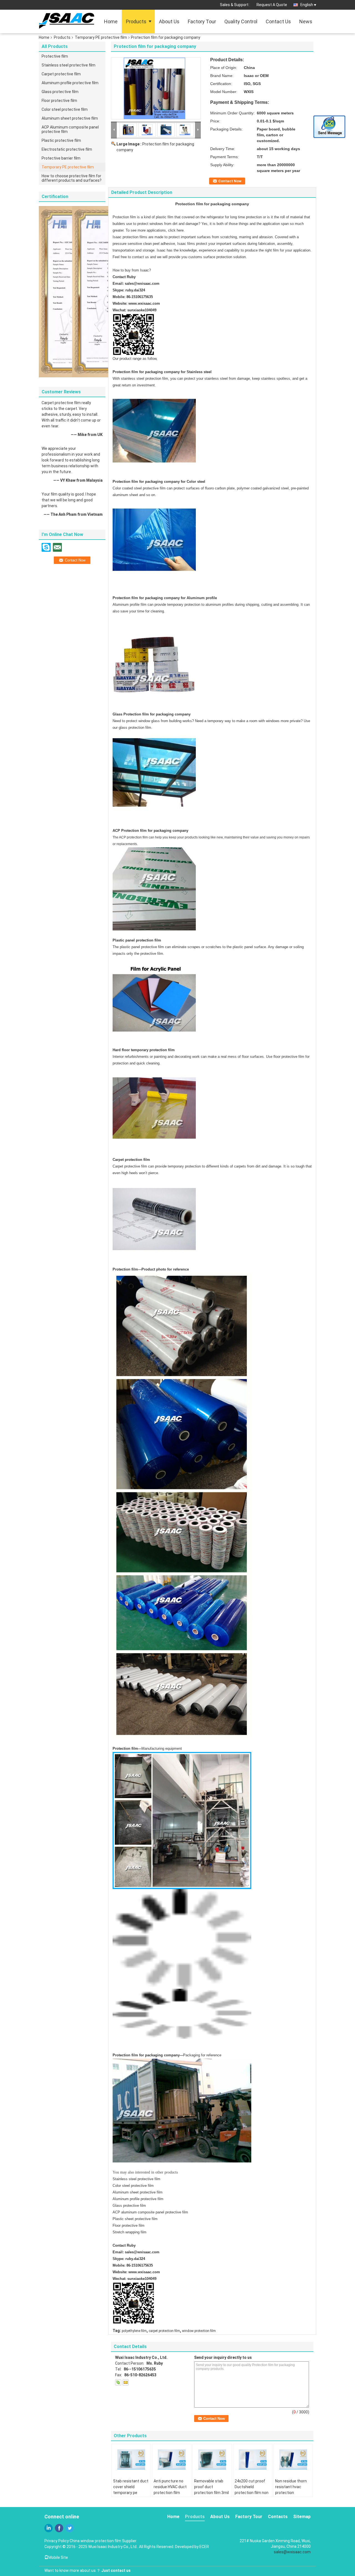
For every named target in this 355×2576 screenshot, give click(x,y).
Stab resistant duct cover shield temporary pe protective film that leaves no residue (131, 2493)
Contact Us (278, 21)
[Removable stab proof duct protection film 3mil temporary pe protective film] (212, 2459)
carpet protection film (164, 2331)
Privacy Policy (57, 2541)
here (180, 230)
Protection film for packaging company (146, 2055)
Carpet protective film (61, 74)
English (307, 5)
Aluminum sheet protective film (70, 118)
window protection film (199, 2331)
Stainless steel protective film (69, 65)
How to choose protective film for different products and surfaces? (72, 178)
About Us (169, 21)
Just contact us (116, 2570)
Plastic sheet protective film (135, 2219)
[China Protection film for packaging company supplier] (156, 88)
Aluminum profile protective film (70, 83)
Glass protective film (60, 92)
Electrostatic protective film (67, 149)
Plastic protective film (61, 140)
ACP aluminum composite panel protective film (150, 2212)
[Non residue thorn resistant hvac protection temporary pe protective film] (293, 2459)
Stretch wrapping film (130, 2232)
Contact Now (230, 181)
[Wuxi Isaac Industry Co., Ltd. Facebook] (59, 2528)
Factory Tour (202, 21)
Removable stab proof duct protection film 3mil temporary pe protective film (211, 2493)
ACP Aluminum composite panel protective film (70, 129)
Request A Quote (272, 5)
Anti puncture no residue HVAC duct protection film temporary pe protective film (170, 2493)
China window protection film (95, 2541)
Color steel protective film (65, 109)
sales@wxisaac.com (142, 283)
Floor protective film (59, 101)
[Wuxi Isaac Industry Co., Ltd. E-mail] (126, 2382)
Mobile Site (58, 2557)
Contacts (278, 2517)
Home (111, 21)
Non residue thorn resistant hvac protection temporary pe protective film (291, 2493)
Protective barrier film (61, 158)
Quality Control (241, 21)
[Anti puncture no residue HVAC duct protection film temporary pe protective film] (172, 2459)
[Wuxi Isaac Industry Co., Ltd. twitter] (70, 2528)
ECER (204, 2547)
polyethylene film (134, 2331)
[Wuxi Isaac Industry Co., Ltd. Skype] (118, 2382)
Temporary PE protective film (101, 37)
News (306, 21)
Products (136, 21)
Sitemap (302, 2517)
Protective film (55, 56)
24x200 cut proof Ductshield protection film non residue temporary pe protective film (252, 2493)
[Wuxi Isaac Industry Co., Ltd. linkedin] (49, 2528)
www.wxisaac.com (144, 303)
